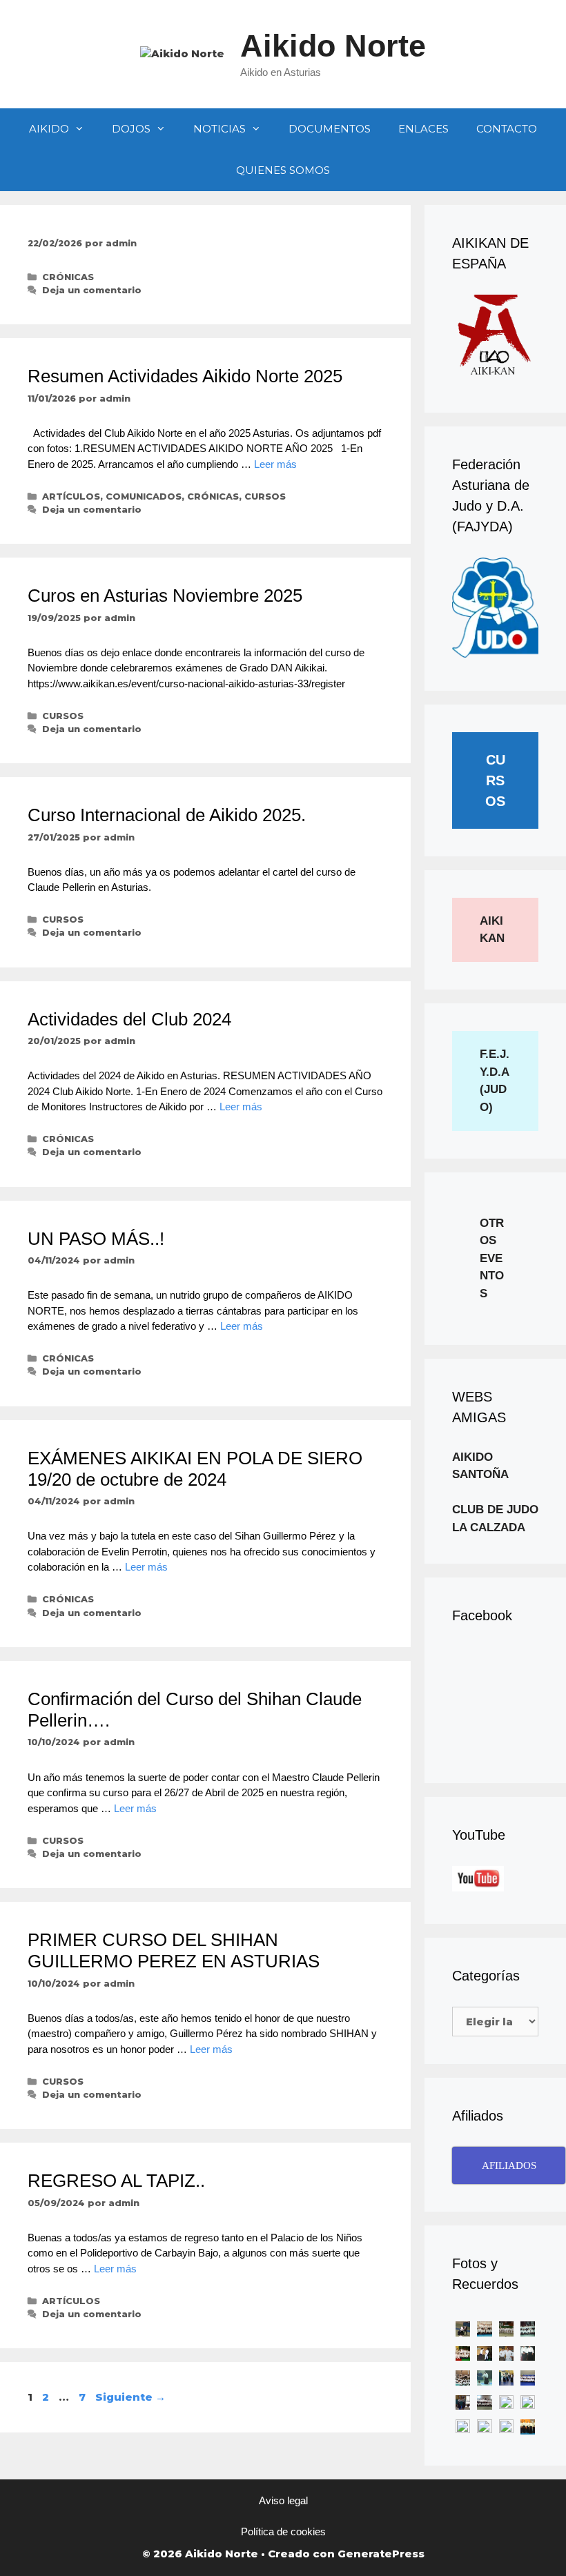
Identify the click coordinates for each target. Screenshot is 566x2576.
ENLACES (423, 129)
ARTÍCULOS (71, 496)
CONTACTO (507, 129)
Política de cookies (283, 2531)
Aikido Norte (333, 46)
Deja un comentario (92, 290)
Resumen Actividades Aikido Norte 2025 (185, 376)
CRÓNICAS (68, 277)
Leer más (275, 464)
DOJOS (131, 129)
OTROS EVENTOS (492, 1258)
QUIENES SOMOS (283, 170)
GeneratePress (381, 2554)
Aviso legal (283, 2500)
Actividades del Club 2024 (129, 1019)
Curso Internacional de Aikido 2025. (167, 815)
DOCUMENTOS (330, 129)
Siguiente (130, 2397)
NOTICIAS (219, 129)
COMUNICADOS (144, 496)
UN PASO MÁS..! (96, 1239)
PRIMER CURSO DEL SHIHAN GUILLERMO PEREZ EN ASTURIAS (174, 1950)
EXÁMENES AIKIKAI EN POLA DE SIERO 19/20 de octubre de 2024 (195, 1469)
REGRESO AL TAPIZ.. (116, 2181)
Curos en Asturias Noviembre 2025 (165, 596)
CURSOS (265, 496)
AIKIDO (49, 129)
